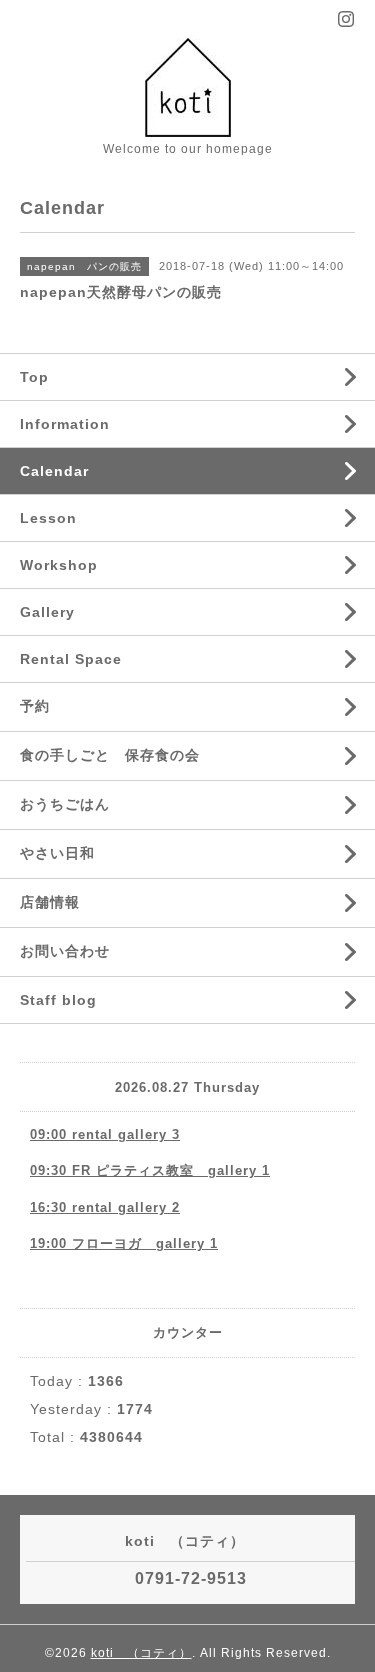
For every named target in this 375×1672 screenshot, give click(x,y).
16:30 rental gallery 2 (105, 1207)
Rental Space (71, 659)
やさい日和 (57, 853)
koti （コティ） (141, 1653)
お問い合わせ (65, 951)
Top (34, 377)
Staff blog (58, 1000)
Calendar (54, 471)
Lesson (48, 518)
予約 (35, 706)
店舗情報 (50, 902)
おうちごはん (65, 804)
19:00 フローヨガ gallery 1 (124, 1243)
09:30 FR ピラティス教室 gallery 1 (150, 1170)
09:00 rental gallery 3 (105, 1134)
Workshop (59, 565)
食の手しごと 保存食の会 (110, 755)
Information (65, 424)
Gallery (47, 612)
